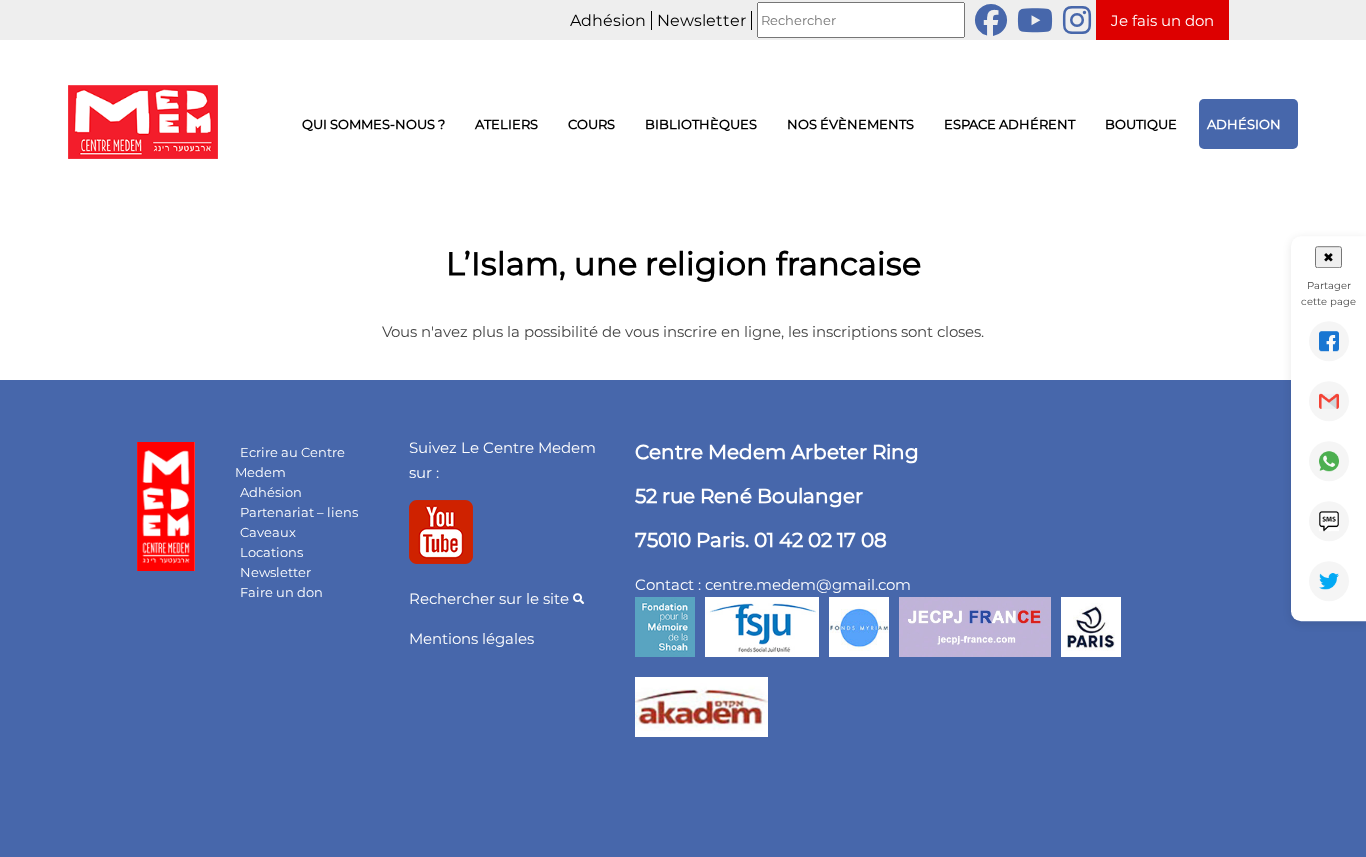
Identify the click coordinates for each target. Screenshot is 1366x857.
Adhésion (608, 20)
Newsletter (701, 20)
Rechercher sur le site (491, 598)
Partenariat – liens (299, 512)
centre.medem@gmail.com (808, 584)
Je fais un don (1162, 20)
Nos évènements (850, 124)
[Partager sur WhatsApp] (1329, 461)
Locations (271, 552)
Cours (591, 124)
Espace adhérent (1009, 124)
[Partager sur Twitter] (1329, 581)
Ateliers (506, 124)
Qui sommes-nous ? (373, 124)
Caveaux (268, 532)
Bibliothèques (701, 124)
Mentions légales (471, 638)
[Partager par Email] (1329, 401)
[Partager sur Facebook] (1329, 341)
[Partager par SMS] (1329, 521)
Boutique (1141, 124)
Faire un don (281, 592)
